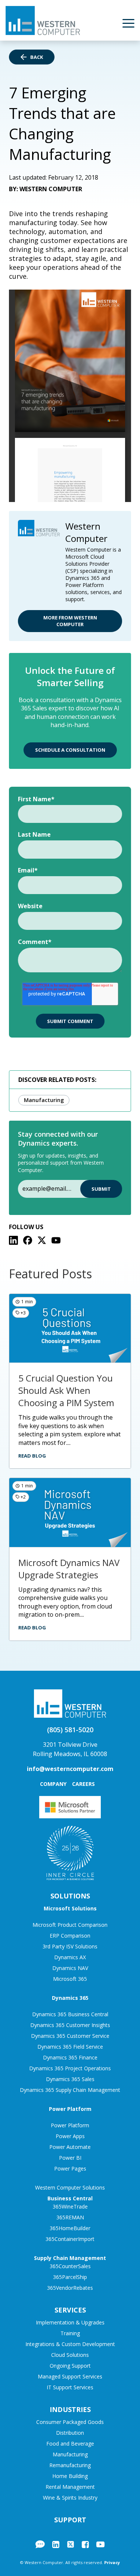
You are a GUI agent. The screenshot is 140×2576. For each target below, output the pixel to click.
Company (53, 1784)
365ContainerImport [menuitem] (70, 2239)
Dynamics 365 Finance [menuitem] (70, 2057)
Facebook (85, 2544)
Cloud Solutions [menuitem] (70, 2355)
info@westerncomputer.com (70, 1769)
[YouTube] (56, 1240)
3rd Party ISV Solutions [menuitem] (70, 1946)
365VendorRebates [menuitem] (70, 2288)
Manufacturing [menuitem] (70, 2454)
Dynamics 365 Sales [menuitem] (70, 2079)
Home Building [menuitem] (70, 2476)
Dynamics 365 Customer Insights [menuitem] (70, 2025)
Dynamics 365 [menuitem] (70, 1998)
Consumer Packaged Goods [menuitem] (70, 2422)
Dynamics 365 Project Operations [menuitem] (70, 2068)
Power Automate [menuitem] (70, 2147)
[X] (42, 1240)
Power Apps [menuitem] (70, 2136)
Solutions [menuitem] (70, 1896)
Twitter (71, 2544)
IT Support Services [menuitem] (70, 2387)
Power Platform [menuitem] (70, 2109)
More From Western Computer (70, 621)
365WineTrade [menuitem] (70, 2206)
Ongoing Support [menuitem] (70, 2366)
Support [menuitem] (70, 2520)
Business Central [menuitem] (70, 2198)
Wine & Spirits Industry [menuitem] (70, 2498)
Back (37, 57)
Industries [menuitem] (70, 2409)
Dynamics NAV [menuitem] (70, 1968)
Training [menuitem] (70, 2333)
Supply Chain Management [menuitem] (70, 2258)
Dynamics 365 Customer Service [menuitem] (70, 2036)
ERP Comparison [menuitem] (70, 1936)
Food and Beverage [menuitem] (70, 2444)
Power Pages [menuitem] (70, 2168)
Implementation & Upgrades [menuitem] (70, 2322)
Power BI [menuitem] (70, 2158)
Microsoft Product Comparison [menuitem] (70, 1925)
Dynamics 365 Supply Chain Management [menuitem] (70, 2090)
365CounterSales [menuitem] (70, 2266)
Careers (83, 1784)
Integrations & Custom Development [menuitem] (70, 2344)
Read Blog (32, 1456)
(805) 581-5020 (70, 1730)
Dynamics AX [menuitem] (70, 1957)
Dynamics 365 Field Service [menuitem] (70, 2047)
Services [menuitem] (70, 2310)
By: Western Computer (46, 189)
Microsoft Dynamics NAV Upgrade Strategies (69, 1569)
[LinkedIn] (13, 1240)
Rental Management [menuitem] (70, 2487)
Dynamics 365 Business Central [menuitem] (70, 2014)
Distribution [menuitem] (70, 2433)
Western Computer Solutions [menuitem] (70, 2187)
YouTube (100, 2544)
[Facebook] (28, 1240)
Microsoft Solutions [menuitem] (70, 1908)
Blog (40, 2544)
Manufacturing (44, 1100)
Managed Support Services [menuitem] (70, 2376)
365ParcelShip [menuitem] (70, 2277)
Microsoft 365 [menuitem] (70, 1979)
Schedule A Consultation (70, 750)
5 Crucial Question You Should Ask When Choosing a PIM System (66, 1390)
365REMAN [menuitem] (70, 2217)
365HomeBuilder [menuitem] (70, 2228)
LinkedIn (56, 2544)
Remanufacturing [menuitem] (70, 2465)
